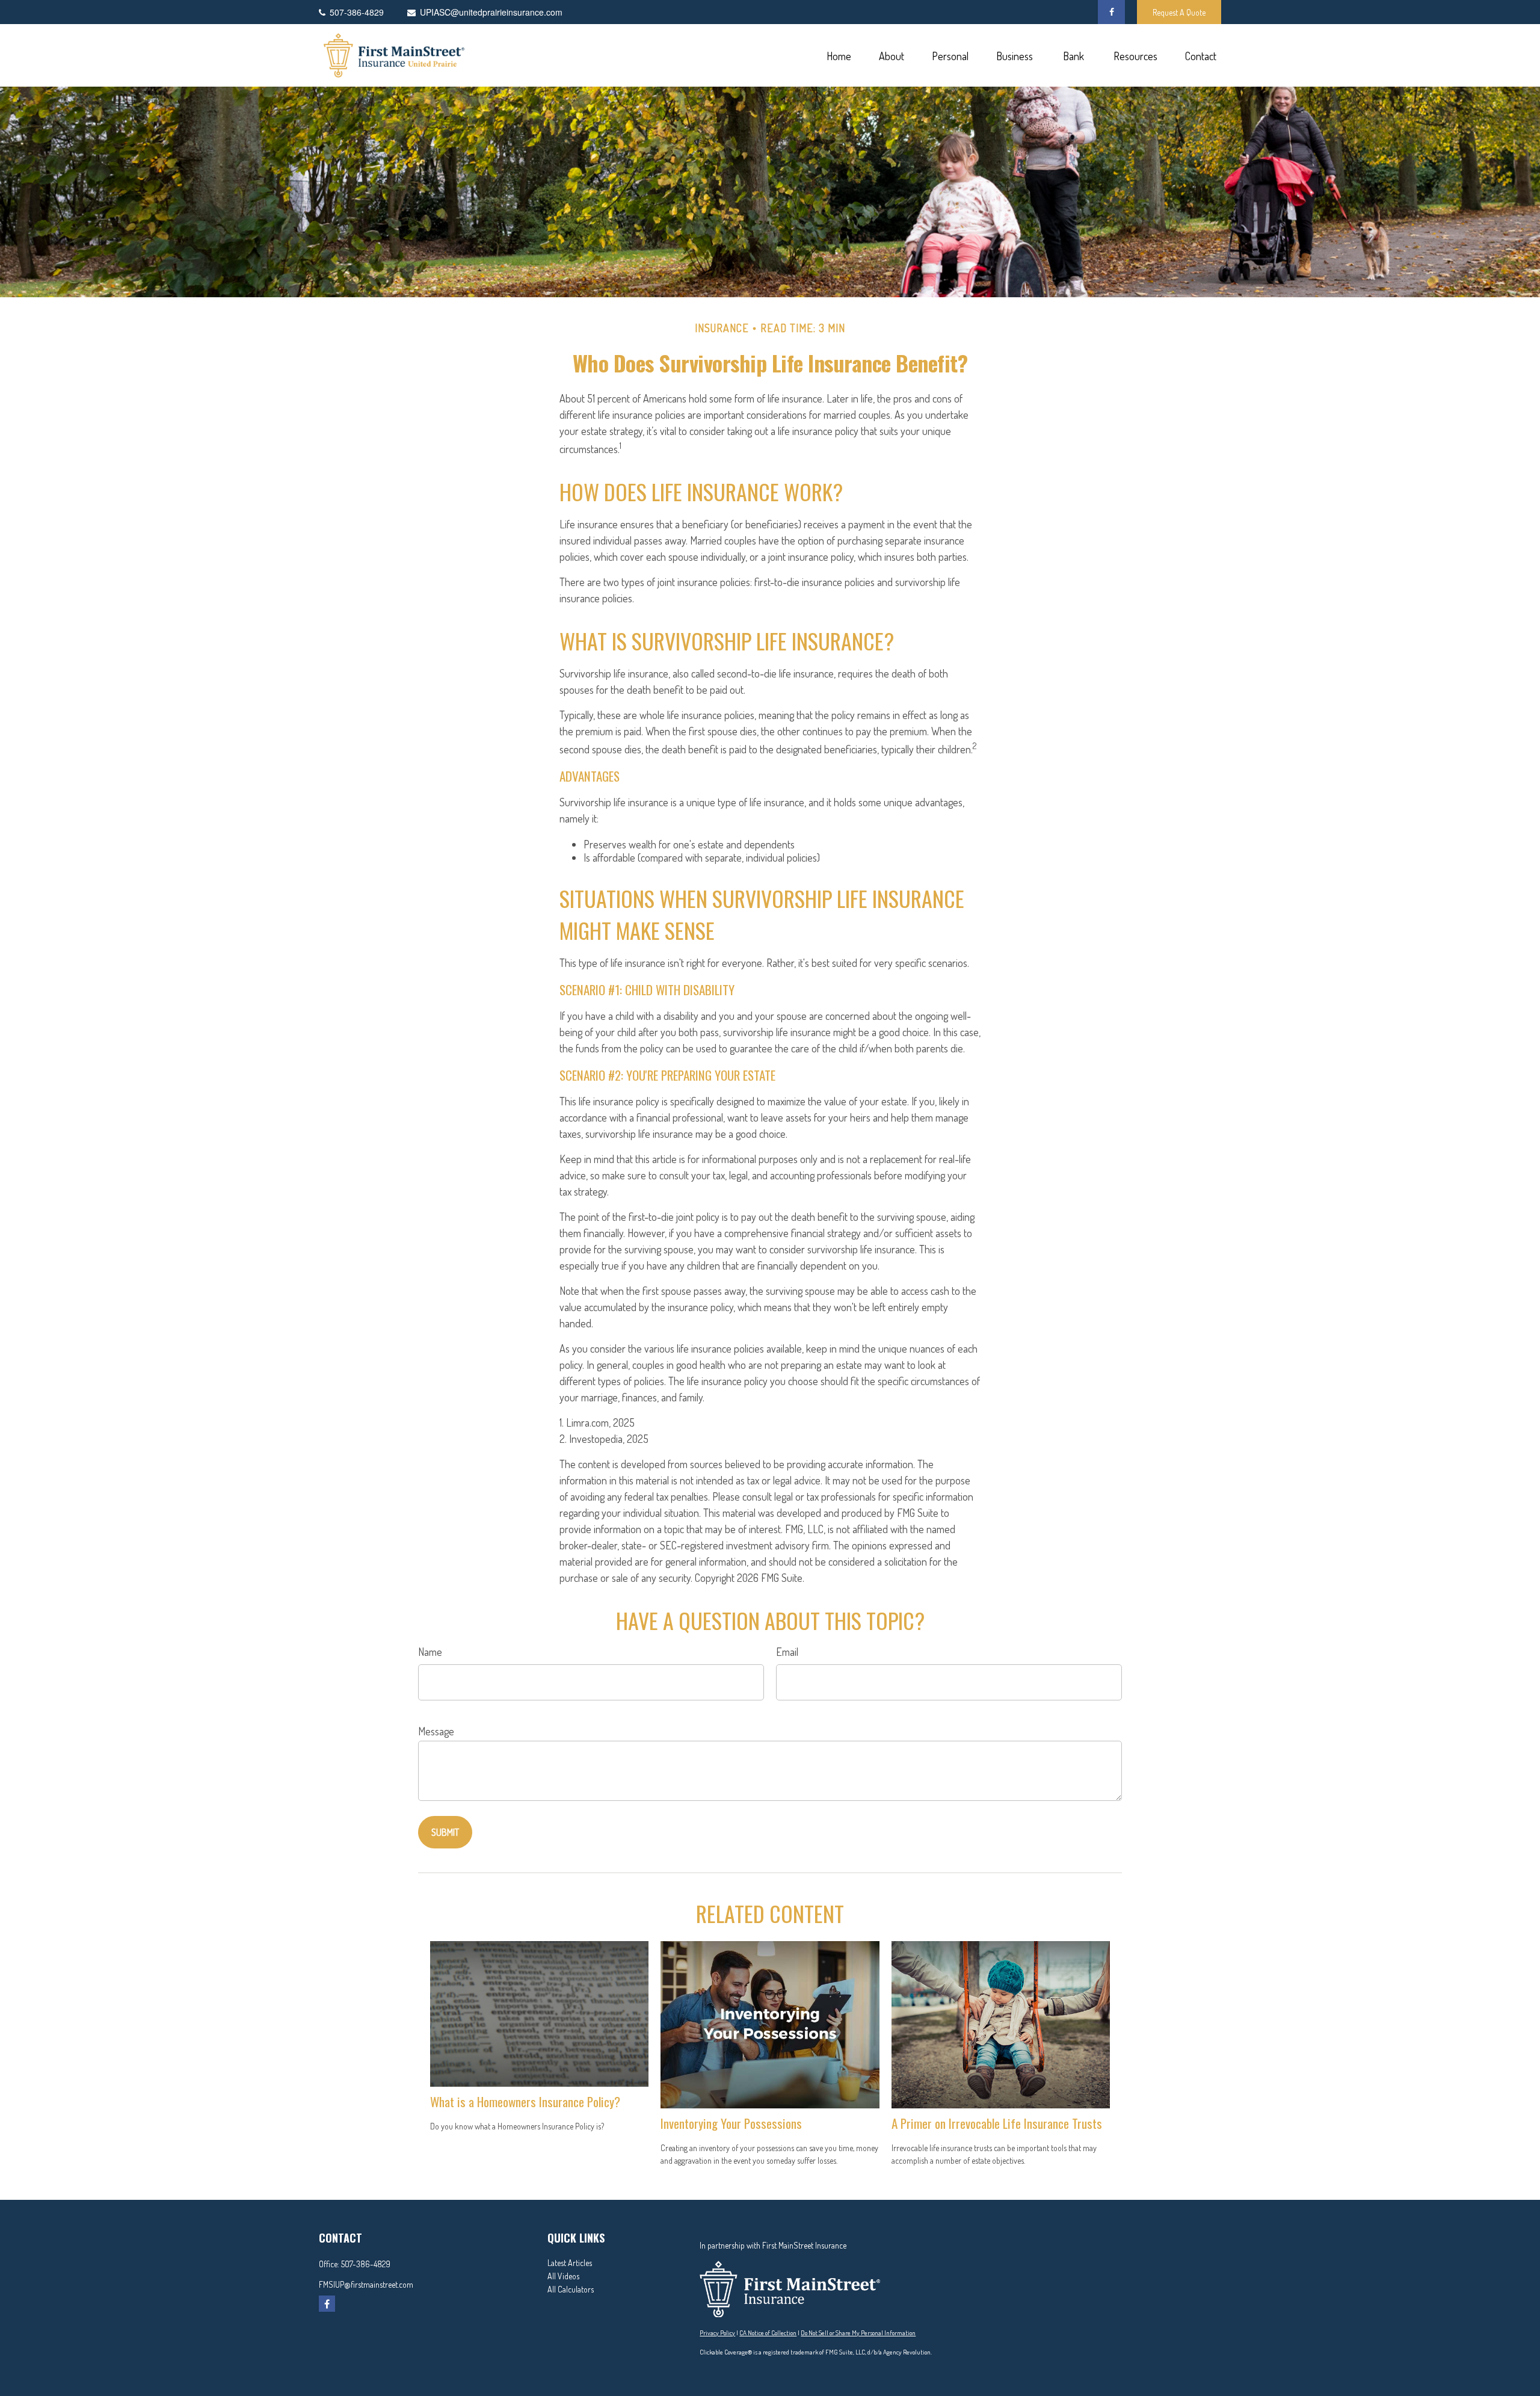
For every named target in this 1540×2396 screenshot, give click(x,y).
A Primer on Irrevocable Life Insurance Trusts (997, 2123)
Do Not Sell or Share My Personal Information (858, 2333)
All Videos (563, 2276)
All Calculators (571, 2289)
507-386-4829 (366, 2264)
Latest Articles (570, 2263)
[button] (839, 56)
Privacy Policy (717, 2333)
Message (436, 1731)
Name (430, 1652)
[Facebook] (1111, 12)
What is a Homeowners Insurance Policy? (525, 2101)
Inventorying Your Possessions (731, 2123)
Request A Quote (1179, 12)
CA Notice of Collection (768, 2333)
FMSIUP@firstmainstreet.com (366, 2284)
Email (787, 1652)
